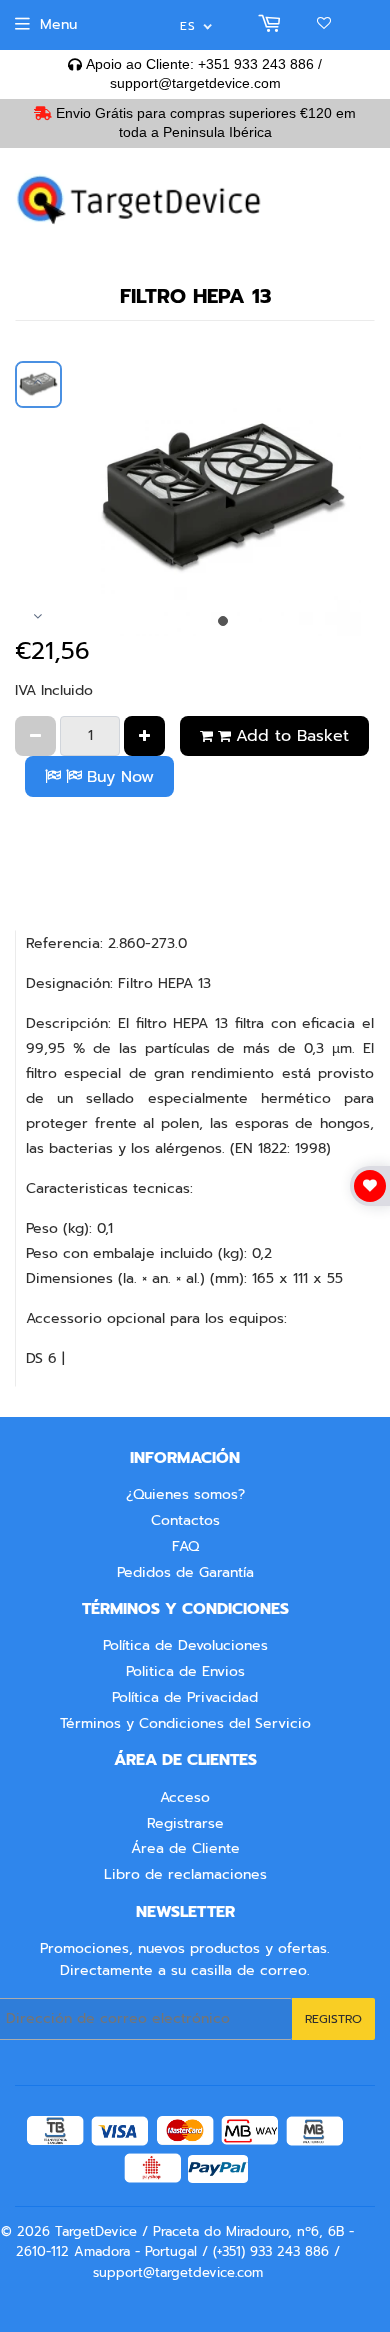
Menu (58, 24)
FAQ (185, 1546)
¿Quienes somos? (185, 1494)
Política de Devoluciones (185, 1645)
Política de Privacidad (185, 1697)
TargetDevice (96, 2231)
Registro (333, 2019)
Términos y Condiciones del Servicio (185, 1723)
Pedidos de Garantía (185, 1572)
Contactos (185, 1520)
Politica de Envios (185, 1671)
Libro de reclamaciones (185, 1874)
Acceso (185, 1797)
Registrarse (185, 1823)
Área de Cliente (185, 1848)
